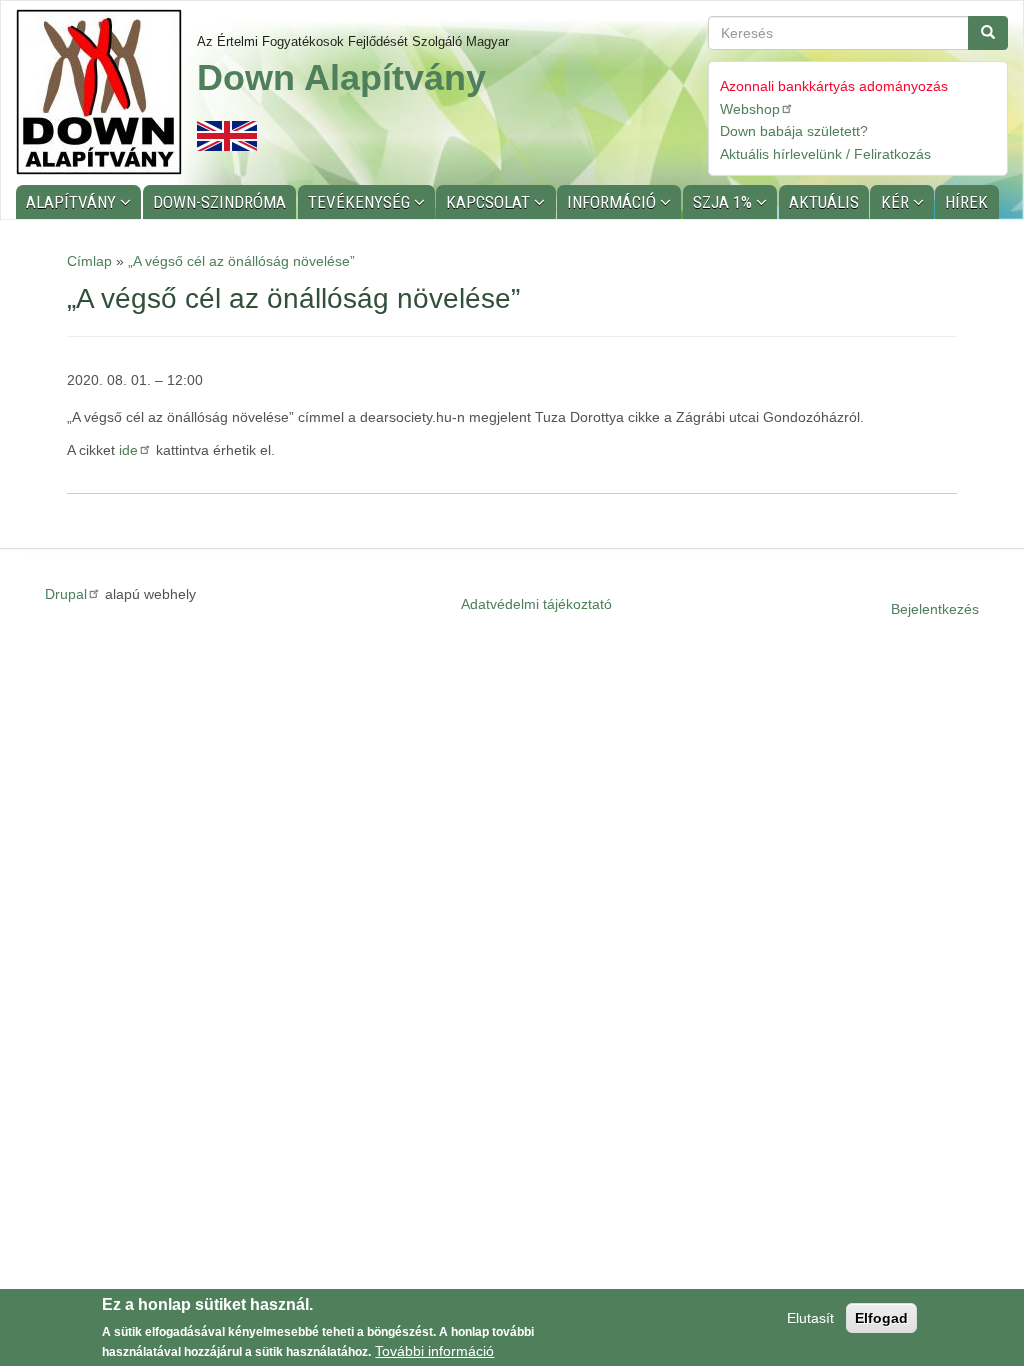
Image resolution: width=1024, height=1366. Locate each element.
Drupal (66, 594)
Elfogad (881, 1318)
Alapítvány (73, 202)
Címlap (89, 261)
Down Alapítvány (341, 77)
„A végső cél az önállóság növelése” (241, 261)
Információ (613, 202)
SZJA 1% (724, 202)
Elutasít (810, 1318)
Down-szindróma (219, 202)
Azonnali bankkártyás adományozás (834, 86)
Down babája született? (794, 131)
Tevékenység (361, 202)
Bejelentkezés (935, 609)
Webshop (750, 109)
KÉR (897, 202)
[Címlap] (106, 92)
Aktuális (824, 202)
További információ (434, 1351)
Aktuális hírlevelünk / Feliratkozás (825, 154)
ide (128, 450)
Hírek (966, 202)
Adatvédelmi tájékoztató (536, 604)
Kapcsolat (490, 202)
